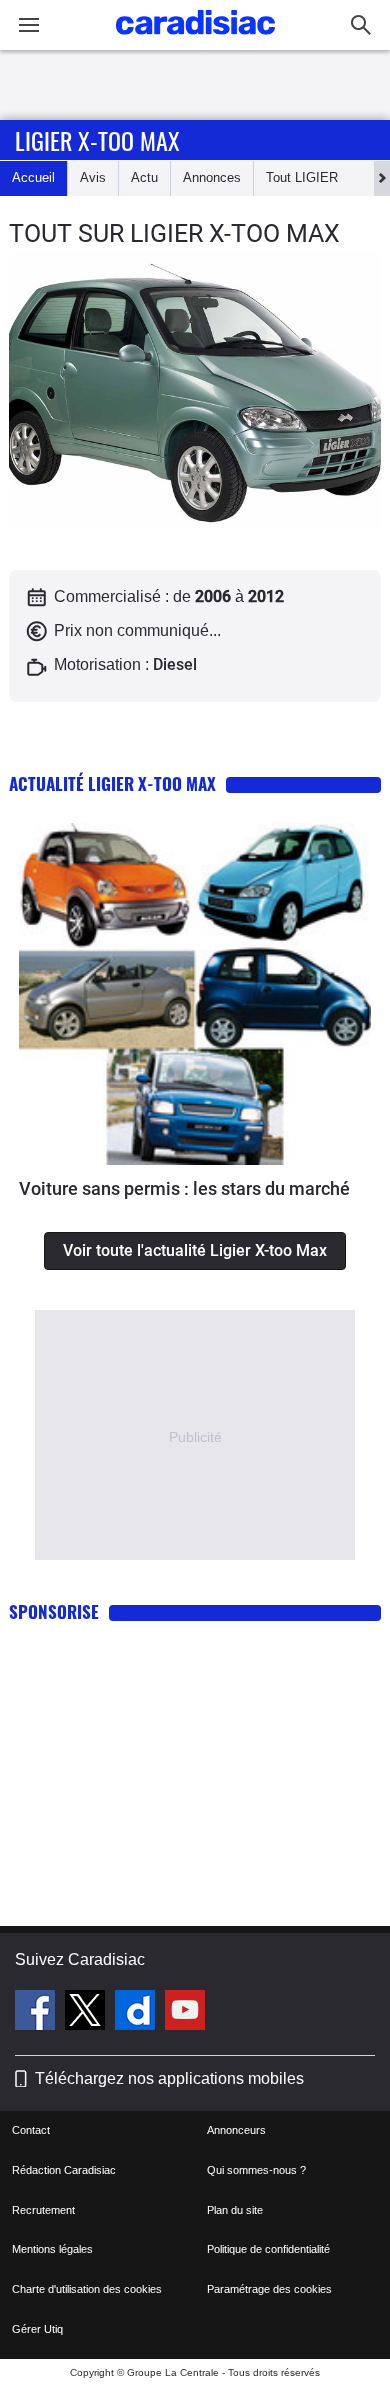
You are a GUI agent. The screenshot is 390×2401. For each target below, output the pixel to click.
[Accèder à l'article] (195, 993)
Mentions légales (52, 2249)
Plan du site (235, 2210)
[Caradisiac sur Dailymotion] (137, 2013)
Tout (302, 177)
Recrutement (43, 2210)
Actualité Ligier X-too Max (112, 783)
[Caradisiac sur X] (87, 2013)
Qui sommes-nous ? (256, 2170)
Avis (93, 177)
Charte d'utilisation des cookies (87, 2289)
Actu (144, 177)
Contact (31, 2130)
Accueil (33, 177)
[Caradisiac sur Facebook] (37, 2013)
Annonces (212, 177)
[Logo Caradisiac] (195, 40)
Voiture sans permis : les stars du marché (184, 1188)
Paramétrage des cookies (269, 2289)
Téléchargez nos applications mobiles (169, 2078)
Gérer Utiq (37, 2329)
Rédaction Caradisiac (64, 2170)
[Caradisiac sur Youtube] (185, 2013)
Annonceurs (236, 2130)
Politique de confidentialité (268, 2249)
